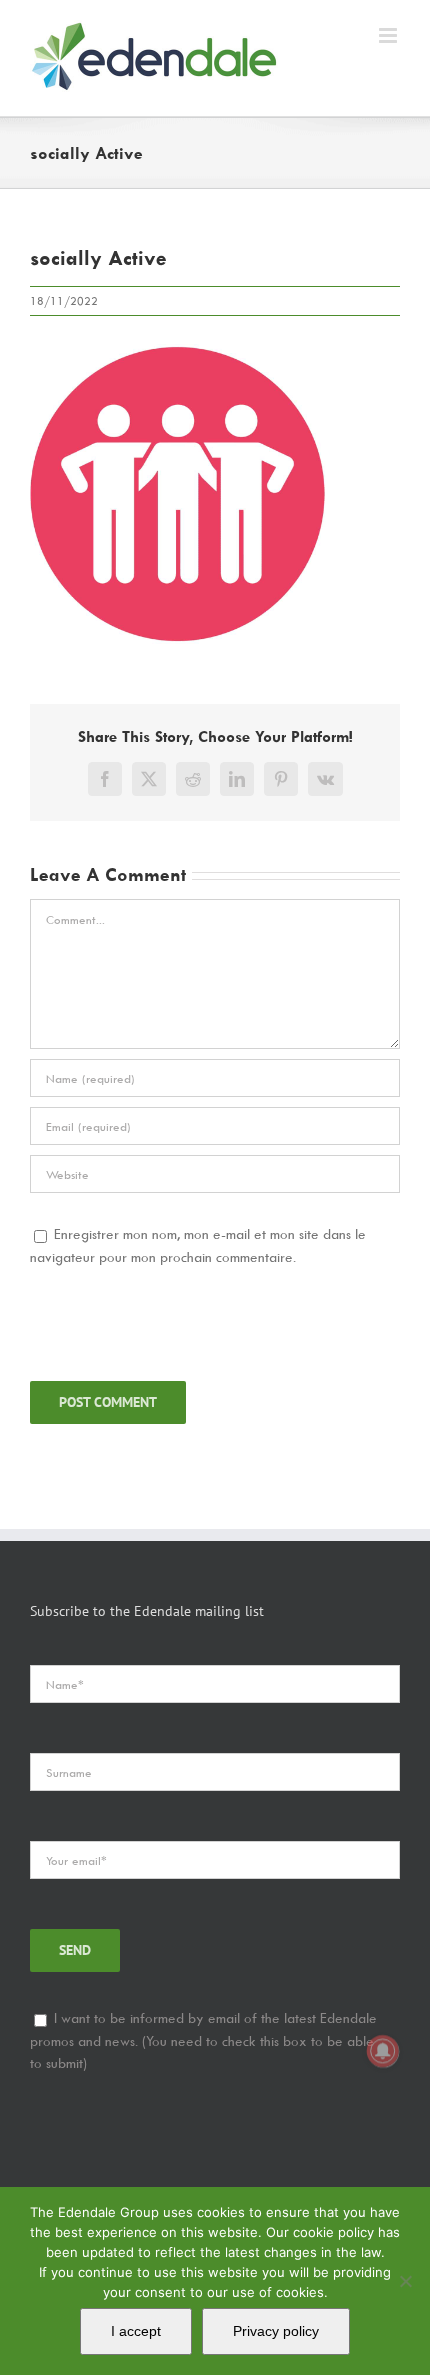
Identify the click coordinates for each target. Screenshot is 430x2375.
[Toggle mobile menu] (389, 35)
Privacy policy (276, 2331)
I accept (136, 2331)
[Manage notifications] (383, 2051)
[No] (405, 2281)
